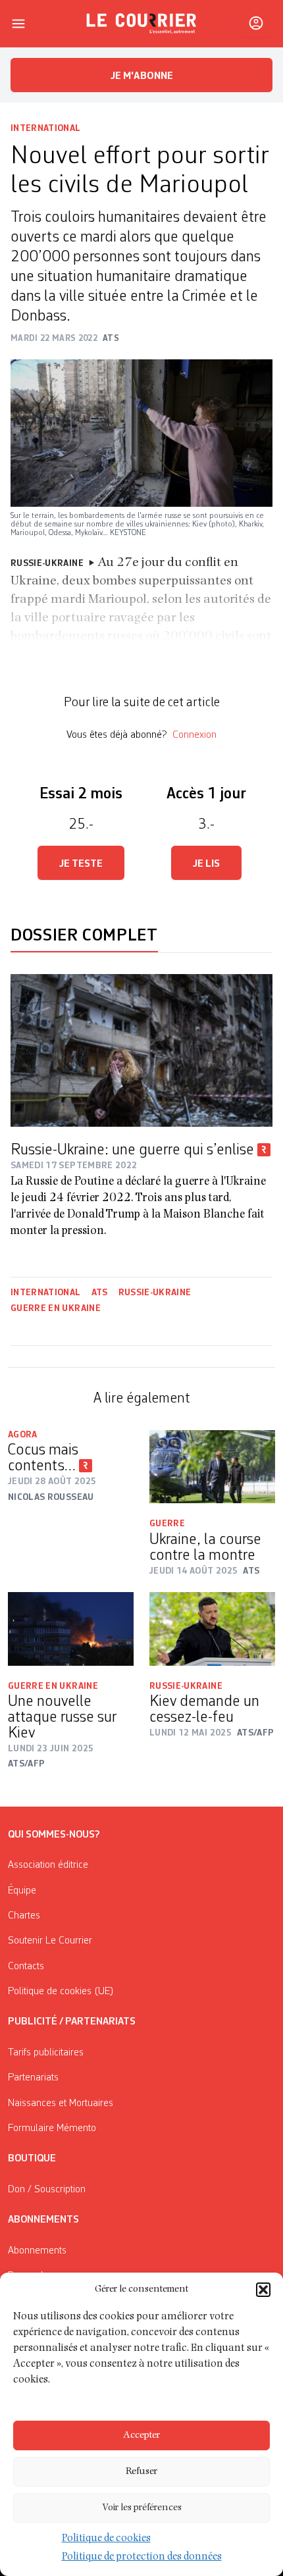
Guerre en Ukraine (56, 1308)
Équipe (22, 1891)
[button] (263, 2290)
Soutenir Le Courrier (50, 1941)
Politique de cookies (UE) (61, 1992)
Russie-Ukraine (155, 1293)
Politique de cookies (106, 2539)
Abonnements (37, 2251)
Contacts (26, 1967)
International (46, 128)
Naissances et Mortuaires (61, 2103)
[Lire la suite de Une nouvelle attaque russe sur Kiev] (71, 1629)
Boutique (32, 2159)
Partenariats (33, 2078)
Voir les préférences (142, 2508)
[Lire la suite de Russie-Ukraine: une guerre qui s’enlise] (141, 1050)
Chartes (24, 1916)
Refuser (141, 2472)
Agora (23, 1435)
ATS (100, 1293)
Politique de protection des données (142, 2558)
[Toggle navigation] (18, 24)
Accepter (141, 2435)
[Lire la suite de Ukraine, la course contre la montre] (212, 1467)
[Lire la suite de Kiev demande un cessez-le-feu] (212, 1629)
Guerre (167, 1524)
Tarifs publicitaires (46, 2053)
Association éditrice (48, 1865)
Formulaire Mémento (52, 2128)
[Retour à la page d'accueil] (141, 24)
